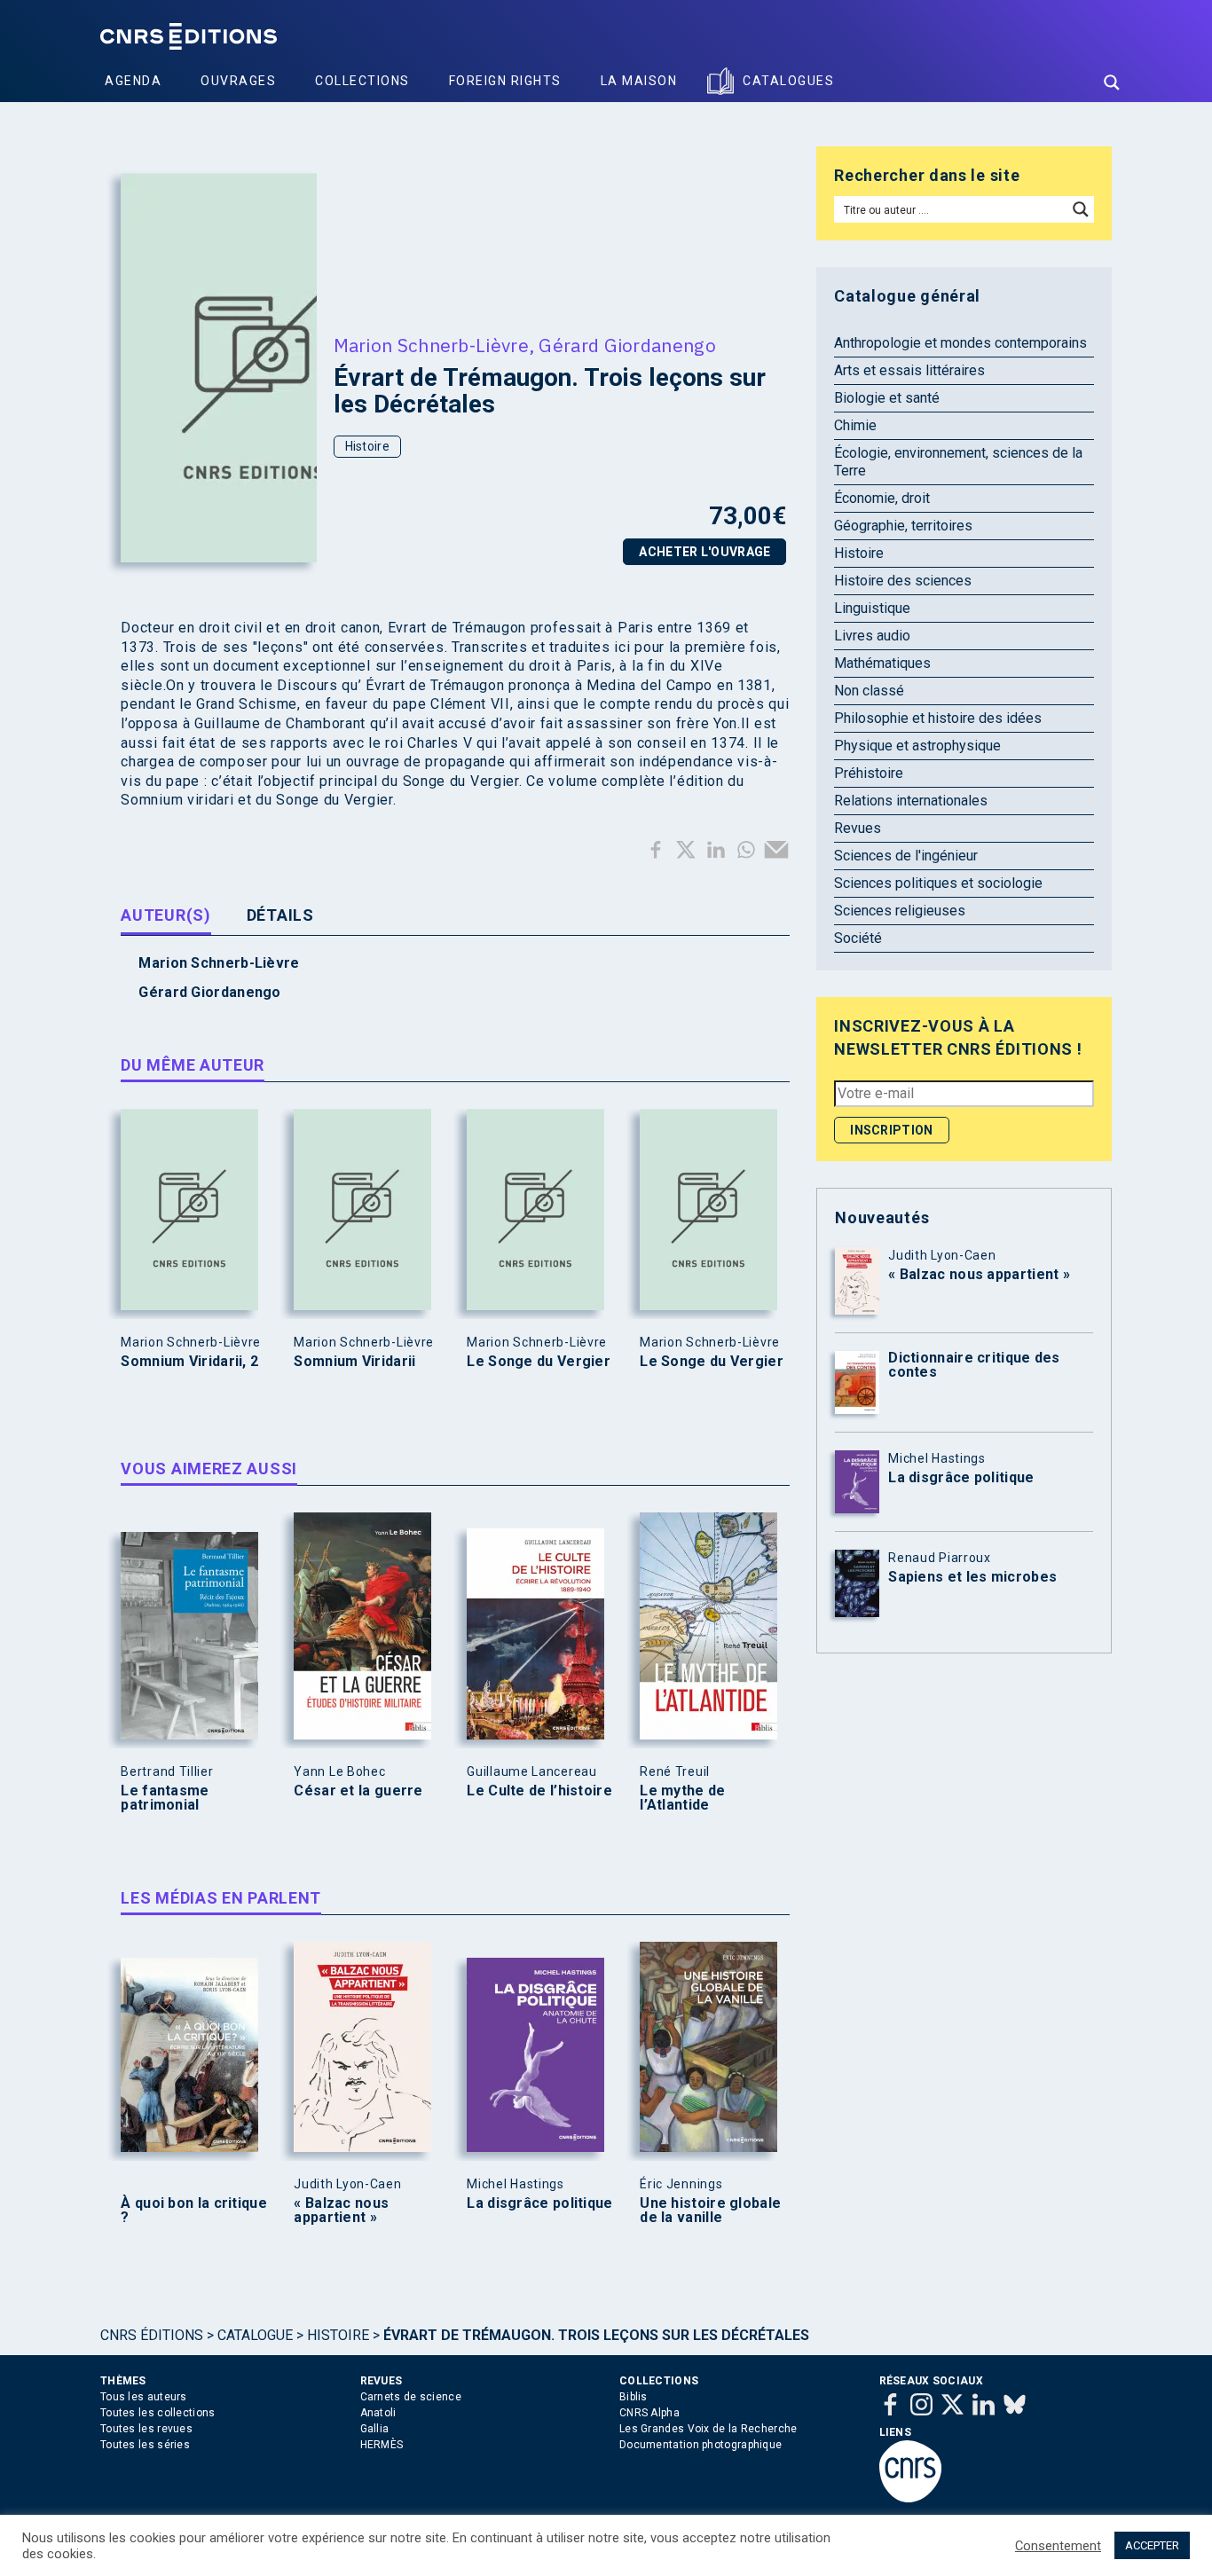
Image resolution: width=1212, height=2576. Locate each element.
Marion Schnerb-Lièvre (431, 345)
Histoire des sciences (903, 581)
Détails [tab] (280, 915)
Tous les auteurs (144, 2397)
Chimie (855, 425)
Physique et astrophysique (917, 746)
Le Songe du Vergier (539, 1362)
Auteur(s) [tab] (165, 915)
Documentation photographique (700, 2445)
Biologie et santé (887, 398)
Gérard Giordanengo (627, 345)
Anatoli (378, 2413)
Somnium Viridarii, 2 (189, 1362)
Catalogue (255, 2335)
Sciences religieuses (900, 911)
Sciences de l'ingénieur (906, 856)
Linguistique (872, 608)
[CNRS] (910, 2499)
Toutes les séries (145, 2445)
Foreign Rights (505, 81)
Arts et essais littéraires (909, 370)
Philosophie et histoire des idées (938, 718)
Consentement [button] (1058, 2546)
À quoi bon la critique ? (194, 2211)
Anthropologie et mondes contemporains (960, 343)
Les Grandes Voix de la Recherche (708, 2429)
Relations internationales (911, 801)
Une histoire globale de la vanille (710, 2211)
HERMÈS (382, 2445)
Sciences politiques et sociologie (938, 883)
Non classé (869, 691)
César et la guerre (358, 1791)
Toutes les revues (146, 2429)
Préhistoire (869, 773)
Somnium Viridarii (354, 1362)
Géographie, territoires (903, 526)
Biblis (634, 2397)
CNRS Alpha (649, 2413)
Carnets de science (411, 2397)
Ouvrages (238, 81)
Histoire (367, 446)
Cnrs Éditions (152, 2335)
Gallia (375, 2429)
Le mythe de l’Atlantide (682, 1798)
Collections (362, 81)
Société (858, 938)
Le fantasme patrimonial (165, 1798)
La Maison (639, 81)
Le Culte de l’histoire (539, 1791)
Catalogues (788, 81)
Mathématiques (882, 663)
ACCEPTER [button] (1152, 2545)
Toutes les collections (158, 2413)
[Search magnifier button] (1112, 82)
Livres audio (872, 636)
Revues (858, 828)
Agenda (133, 81)
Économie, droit (882, 498)
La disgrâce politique (539, 2203)
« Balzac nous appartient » (341, 2211)
